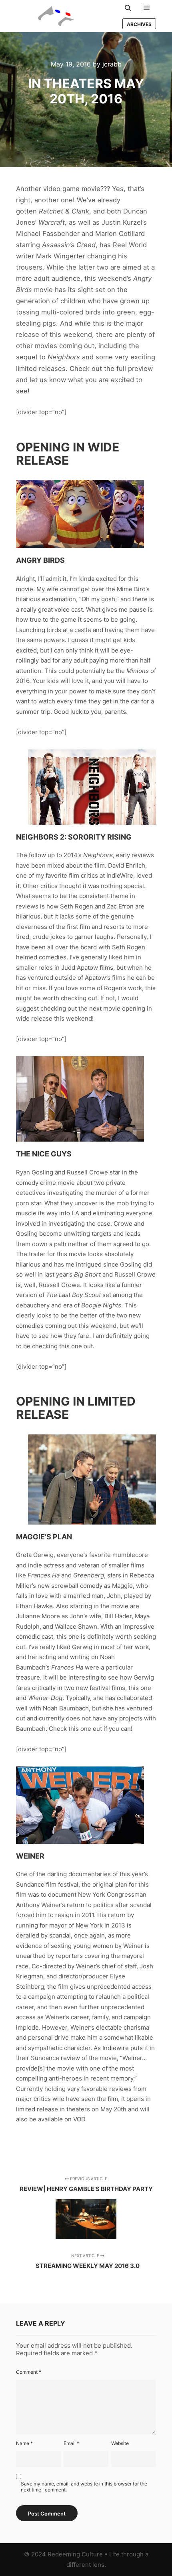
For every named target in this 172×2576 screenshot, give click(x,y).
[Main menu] (147, 8)
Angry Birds (40, 560)
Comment (29, 2372)
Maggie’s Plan (44, 1537)
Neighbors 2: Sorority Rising (74, 837)
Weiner (30, 1856)
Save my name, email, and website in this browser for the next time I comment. (84, 2487)
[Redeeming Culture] (56, 16)
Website (120, 2443)
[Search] (128, 8)
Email (71, 2443)
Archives (139, 24)
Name (24, 2443)
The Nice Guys (44, 1154)
